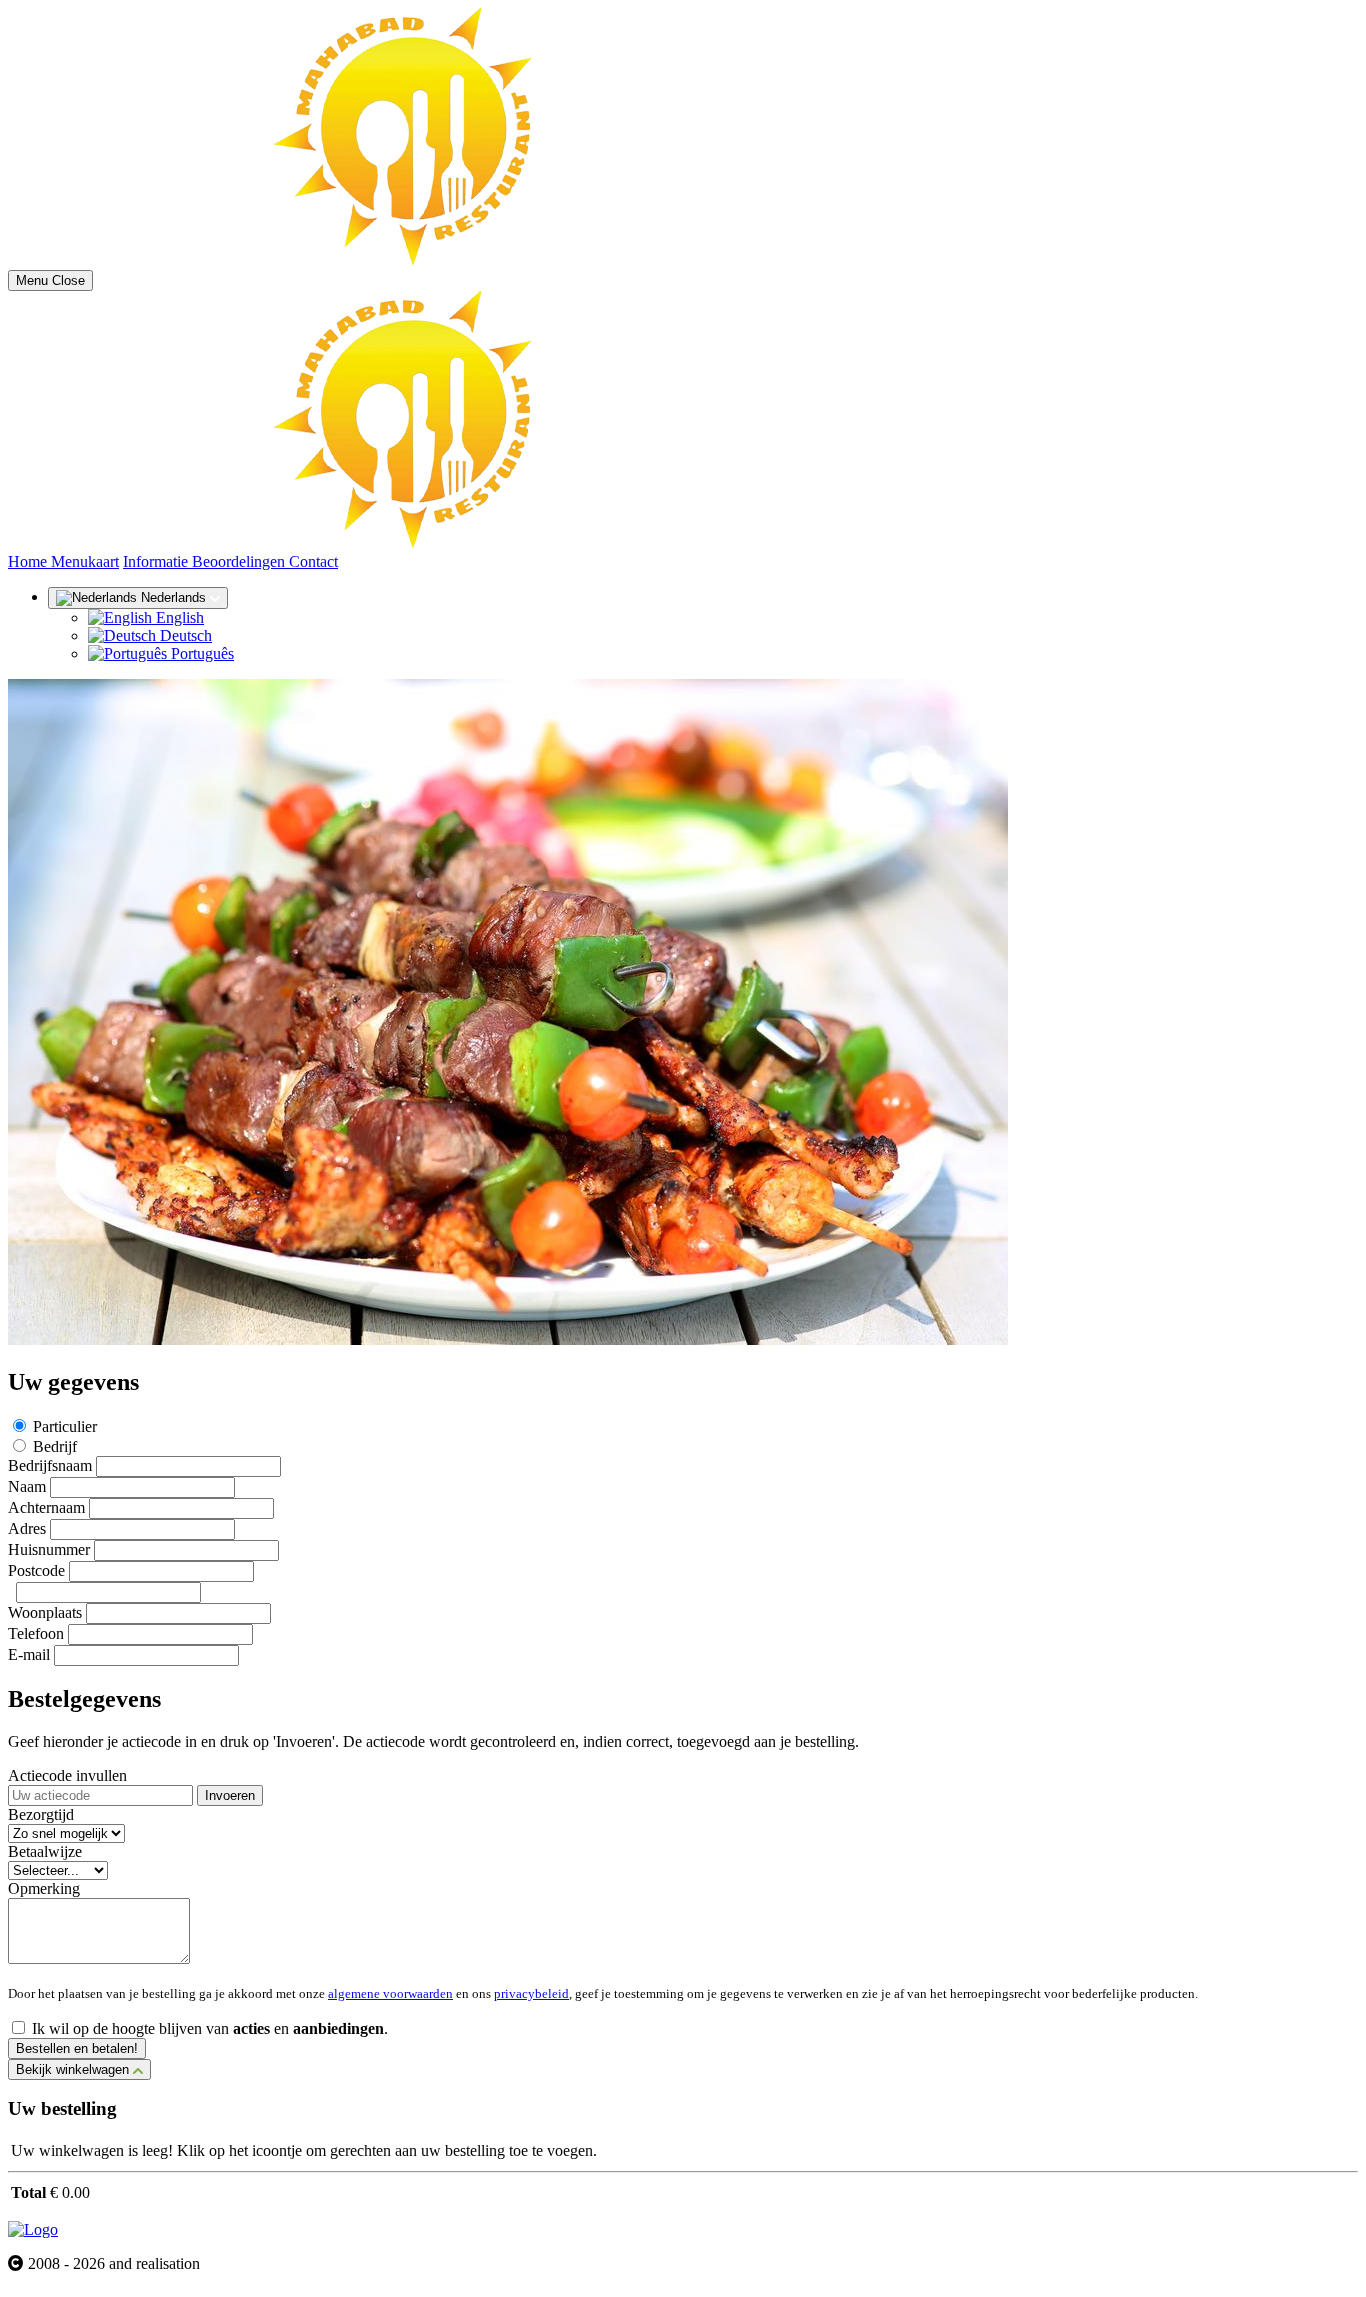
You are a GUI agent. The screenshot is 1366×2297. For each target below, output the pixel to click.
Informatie (157, 561)
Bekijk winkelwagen (74, 2069)
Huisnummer (49, 1549)
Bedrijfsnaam (50, 1465)
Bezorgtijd (41, 1814)
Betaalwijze (45, 1851)
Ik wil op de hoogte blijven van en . (210, 2028)
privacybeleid (531, 1993)
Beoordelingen (240, 561)
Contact (313, 561)
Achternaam (46, 1507)
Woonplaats (45, 1612)
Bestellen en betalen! (77, 2048)
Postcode (36, 1570)
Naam (27, 1486)
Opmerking (44, 1888)
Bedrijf (55, 1446)
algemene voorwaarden (390, 1993)
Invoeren (230, 1795)
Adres (27, 1528)
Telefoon (36, 1633)
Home (29, 561)
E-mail (29, 1654)
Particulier (65, 1426)
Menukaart (85, 561)
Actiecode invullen (67, 1775)
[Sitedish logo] (33, 2229)
